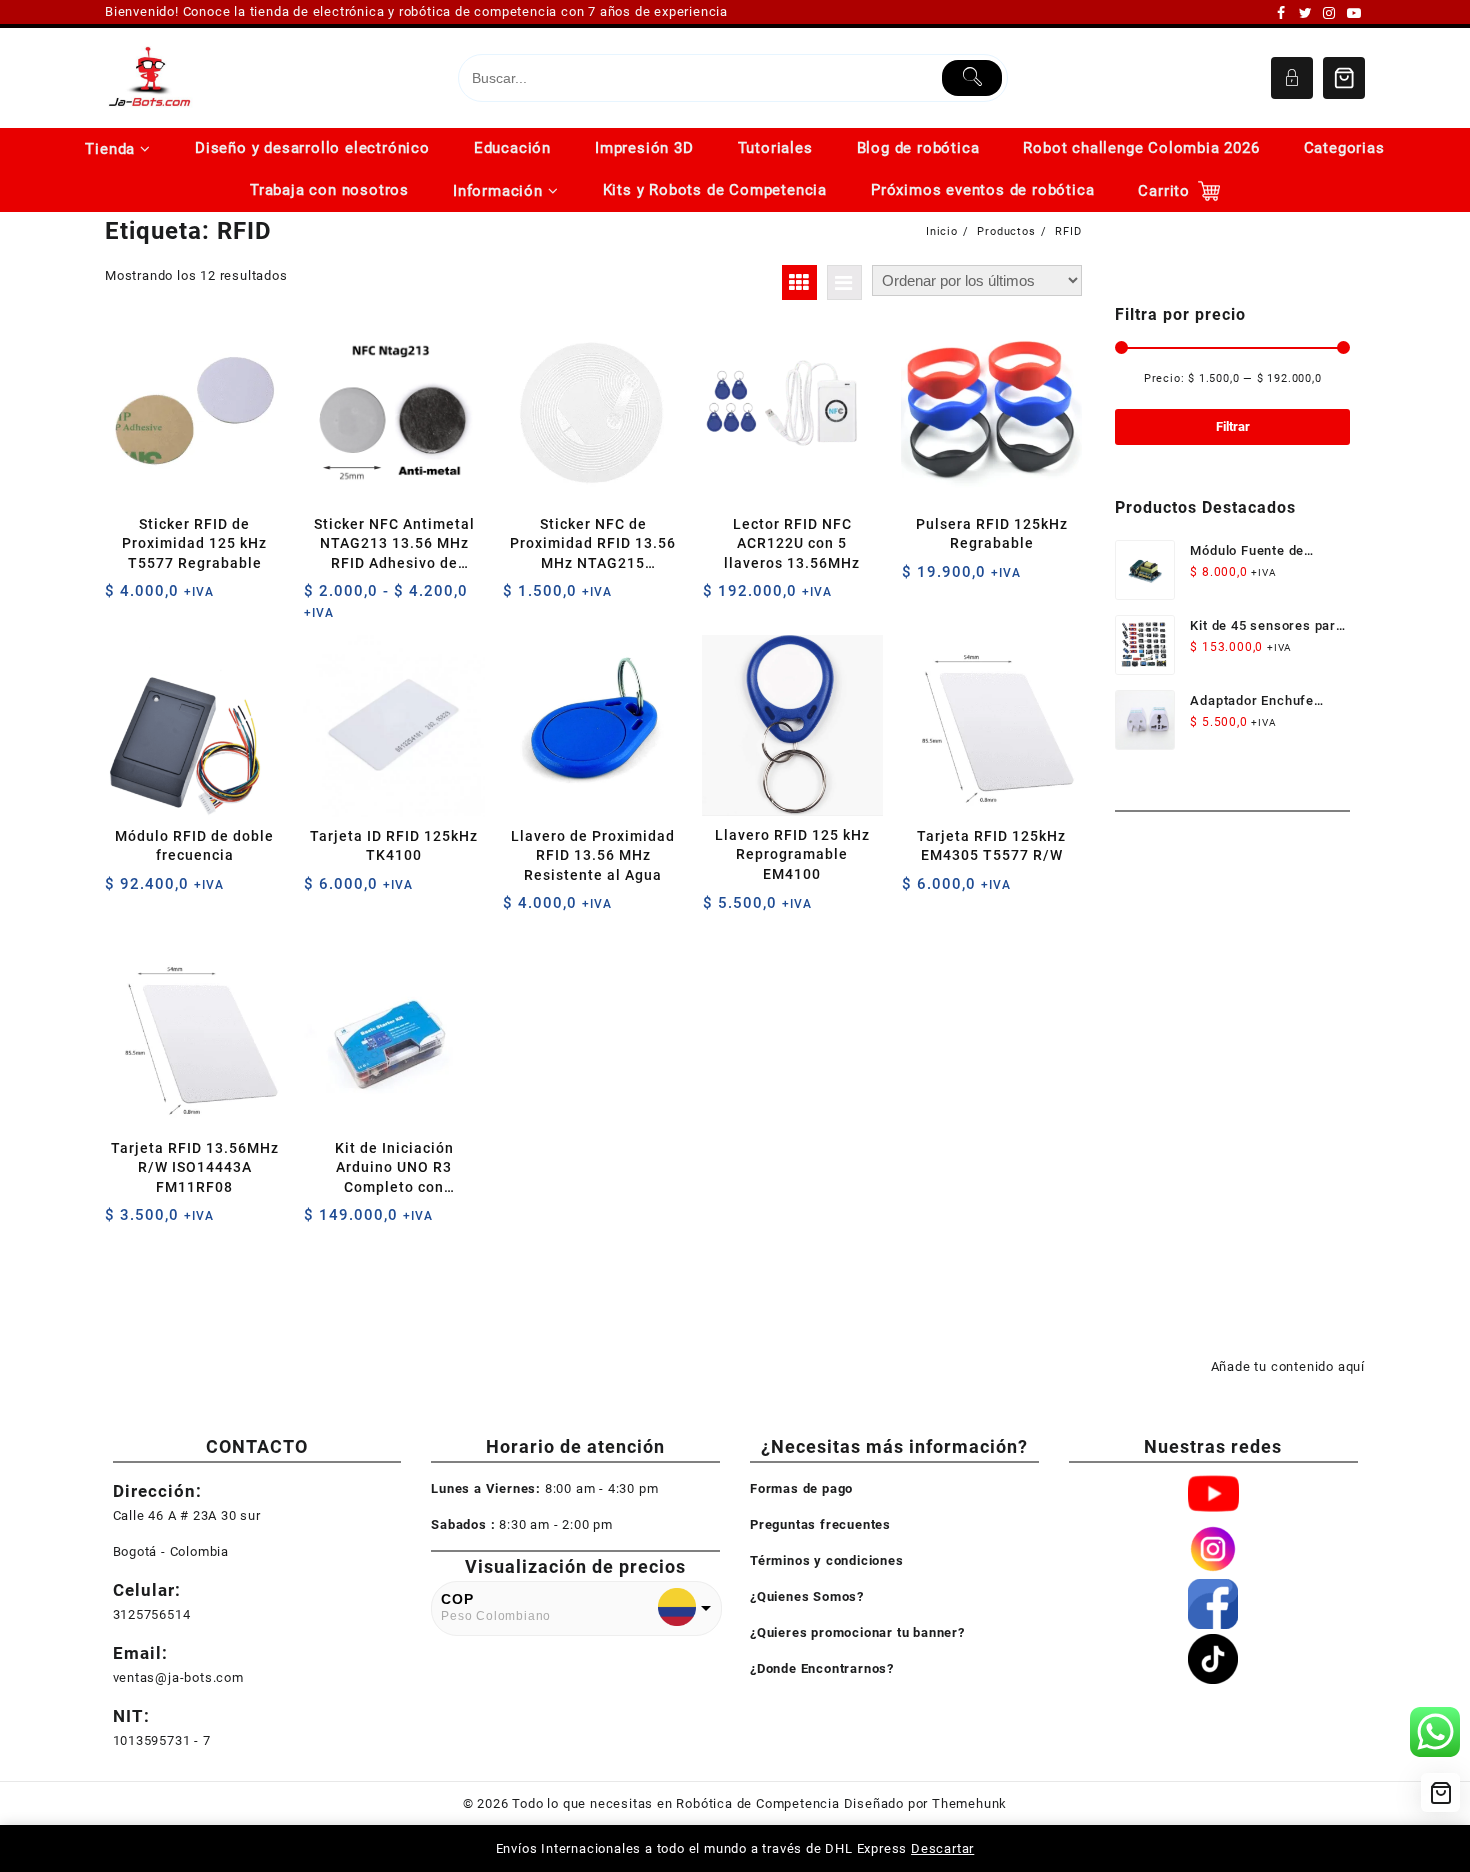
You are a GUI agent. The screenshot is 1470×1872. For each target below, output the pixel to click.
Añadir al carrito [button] (122, 598)
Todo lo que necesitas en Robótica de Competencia (675, 1803)
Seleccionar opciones (321, 598)
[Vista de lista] (844, 282)
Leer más (321, 1222)
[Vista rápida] (161, 598)
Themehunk (969, 1803)
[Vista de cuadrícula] (799, 282)
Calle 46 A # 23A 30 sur (187, 1515)
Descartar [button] (942, 1848)
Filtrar (1233, 426)
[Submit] (972, 78)
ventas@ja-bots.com (178, 1677)
